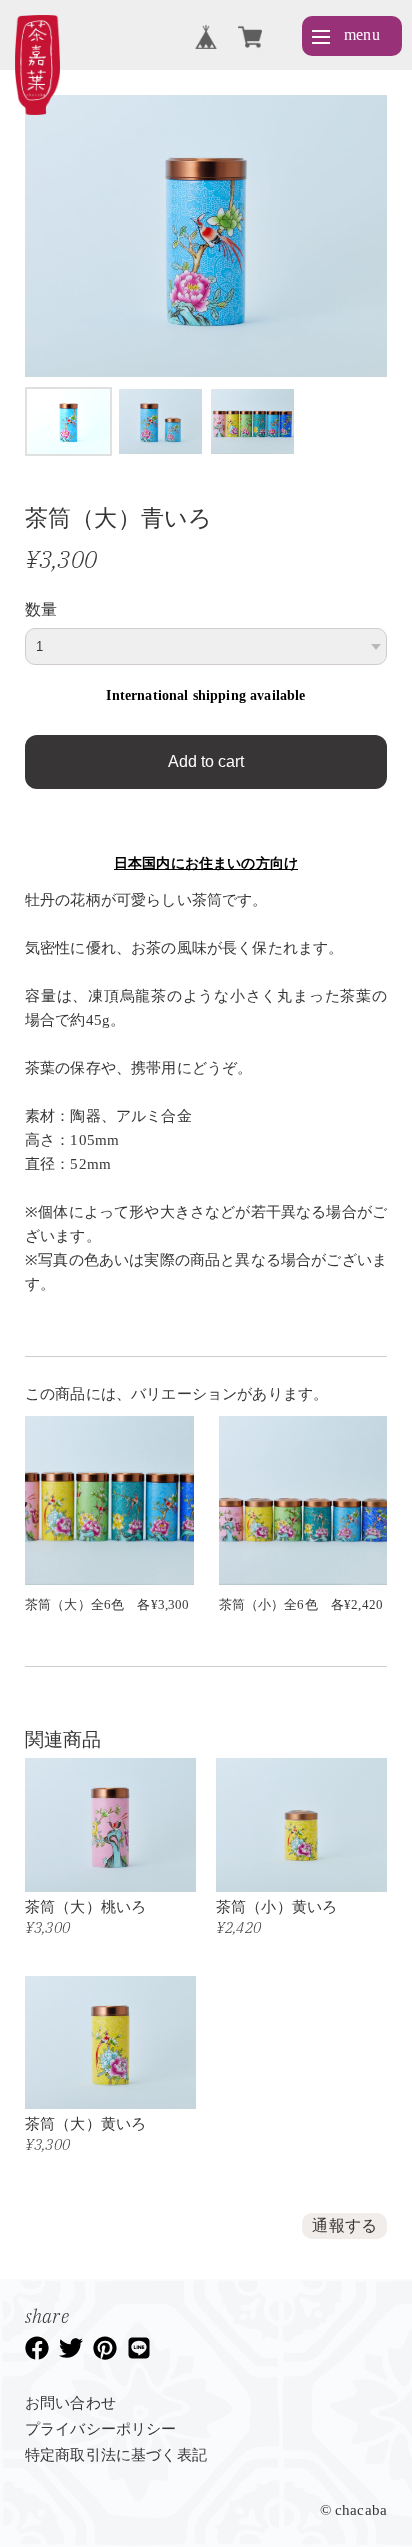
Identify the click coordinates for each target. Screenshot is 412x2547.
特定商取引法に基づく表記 (116, 2455)
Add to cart (206, 761)
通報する (344, 2225)
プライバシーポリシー (101, 2429)
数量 (41, 610)
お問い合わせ (70, 2403)
